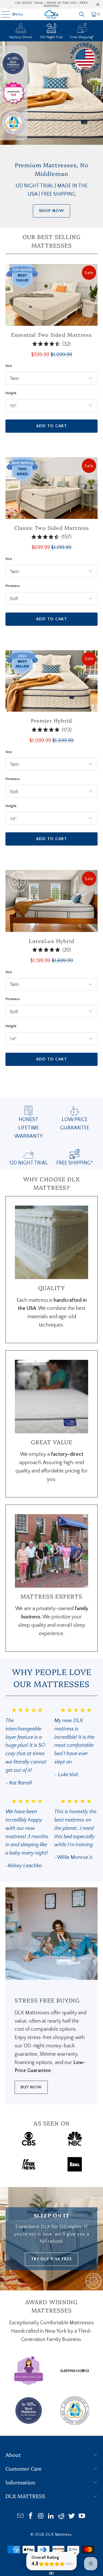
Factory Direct (21, 37)
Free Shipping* (82, 37)
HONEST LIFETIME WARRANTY (28, 1128)
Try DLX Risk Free (51, 2259)
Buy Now (31, 2087)
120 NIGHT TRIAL (29, 1163)
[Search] (82, 14)
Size (9, 366)
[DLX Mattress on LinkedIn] (51, 2517)
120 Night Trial (51, 37)
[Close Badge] (75, 2553)
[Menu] (3, 14)
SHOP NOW (51, 211)
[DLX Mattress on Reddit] (62, 2517)
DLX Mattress (59, 2534)
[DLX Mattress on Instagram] (41, 2517)
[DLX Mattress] (51, 14)
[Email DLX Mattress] (21, 2517)
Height (11, 393)
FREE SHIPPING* (75, 1163)
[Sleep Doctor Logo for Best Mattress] (29, 2423)
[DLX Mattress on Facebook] (31, 2517)
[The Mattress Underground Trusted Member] (75, 2423)
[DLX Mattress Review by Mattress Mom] (29, 2384)
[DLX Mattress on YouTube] (82, 2517)
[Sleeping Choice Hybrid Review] (75, 2384)
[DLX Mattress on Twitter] (72, 2517)
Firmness (13, 586)
